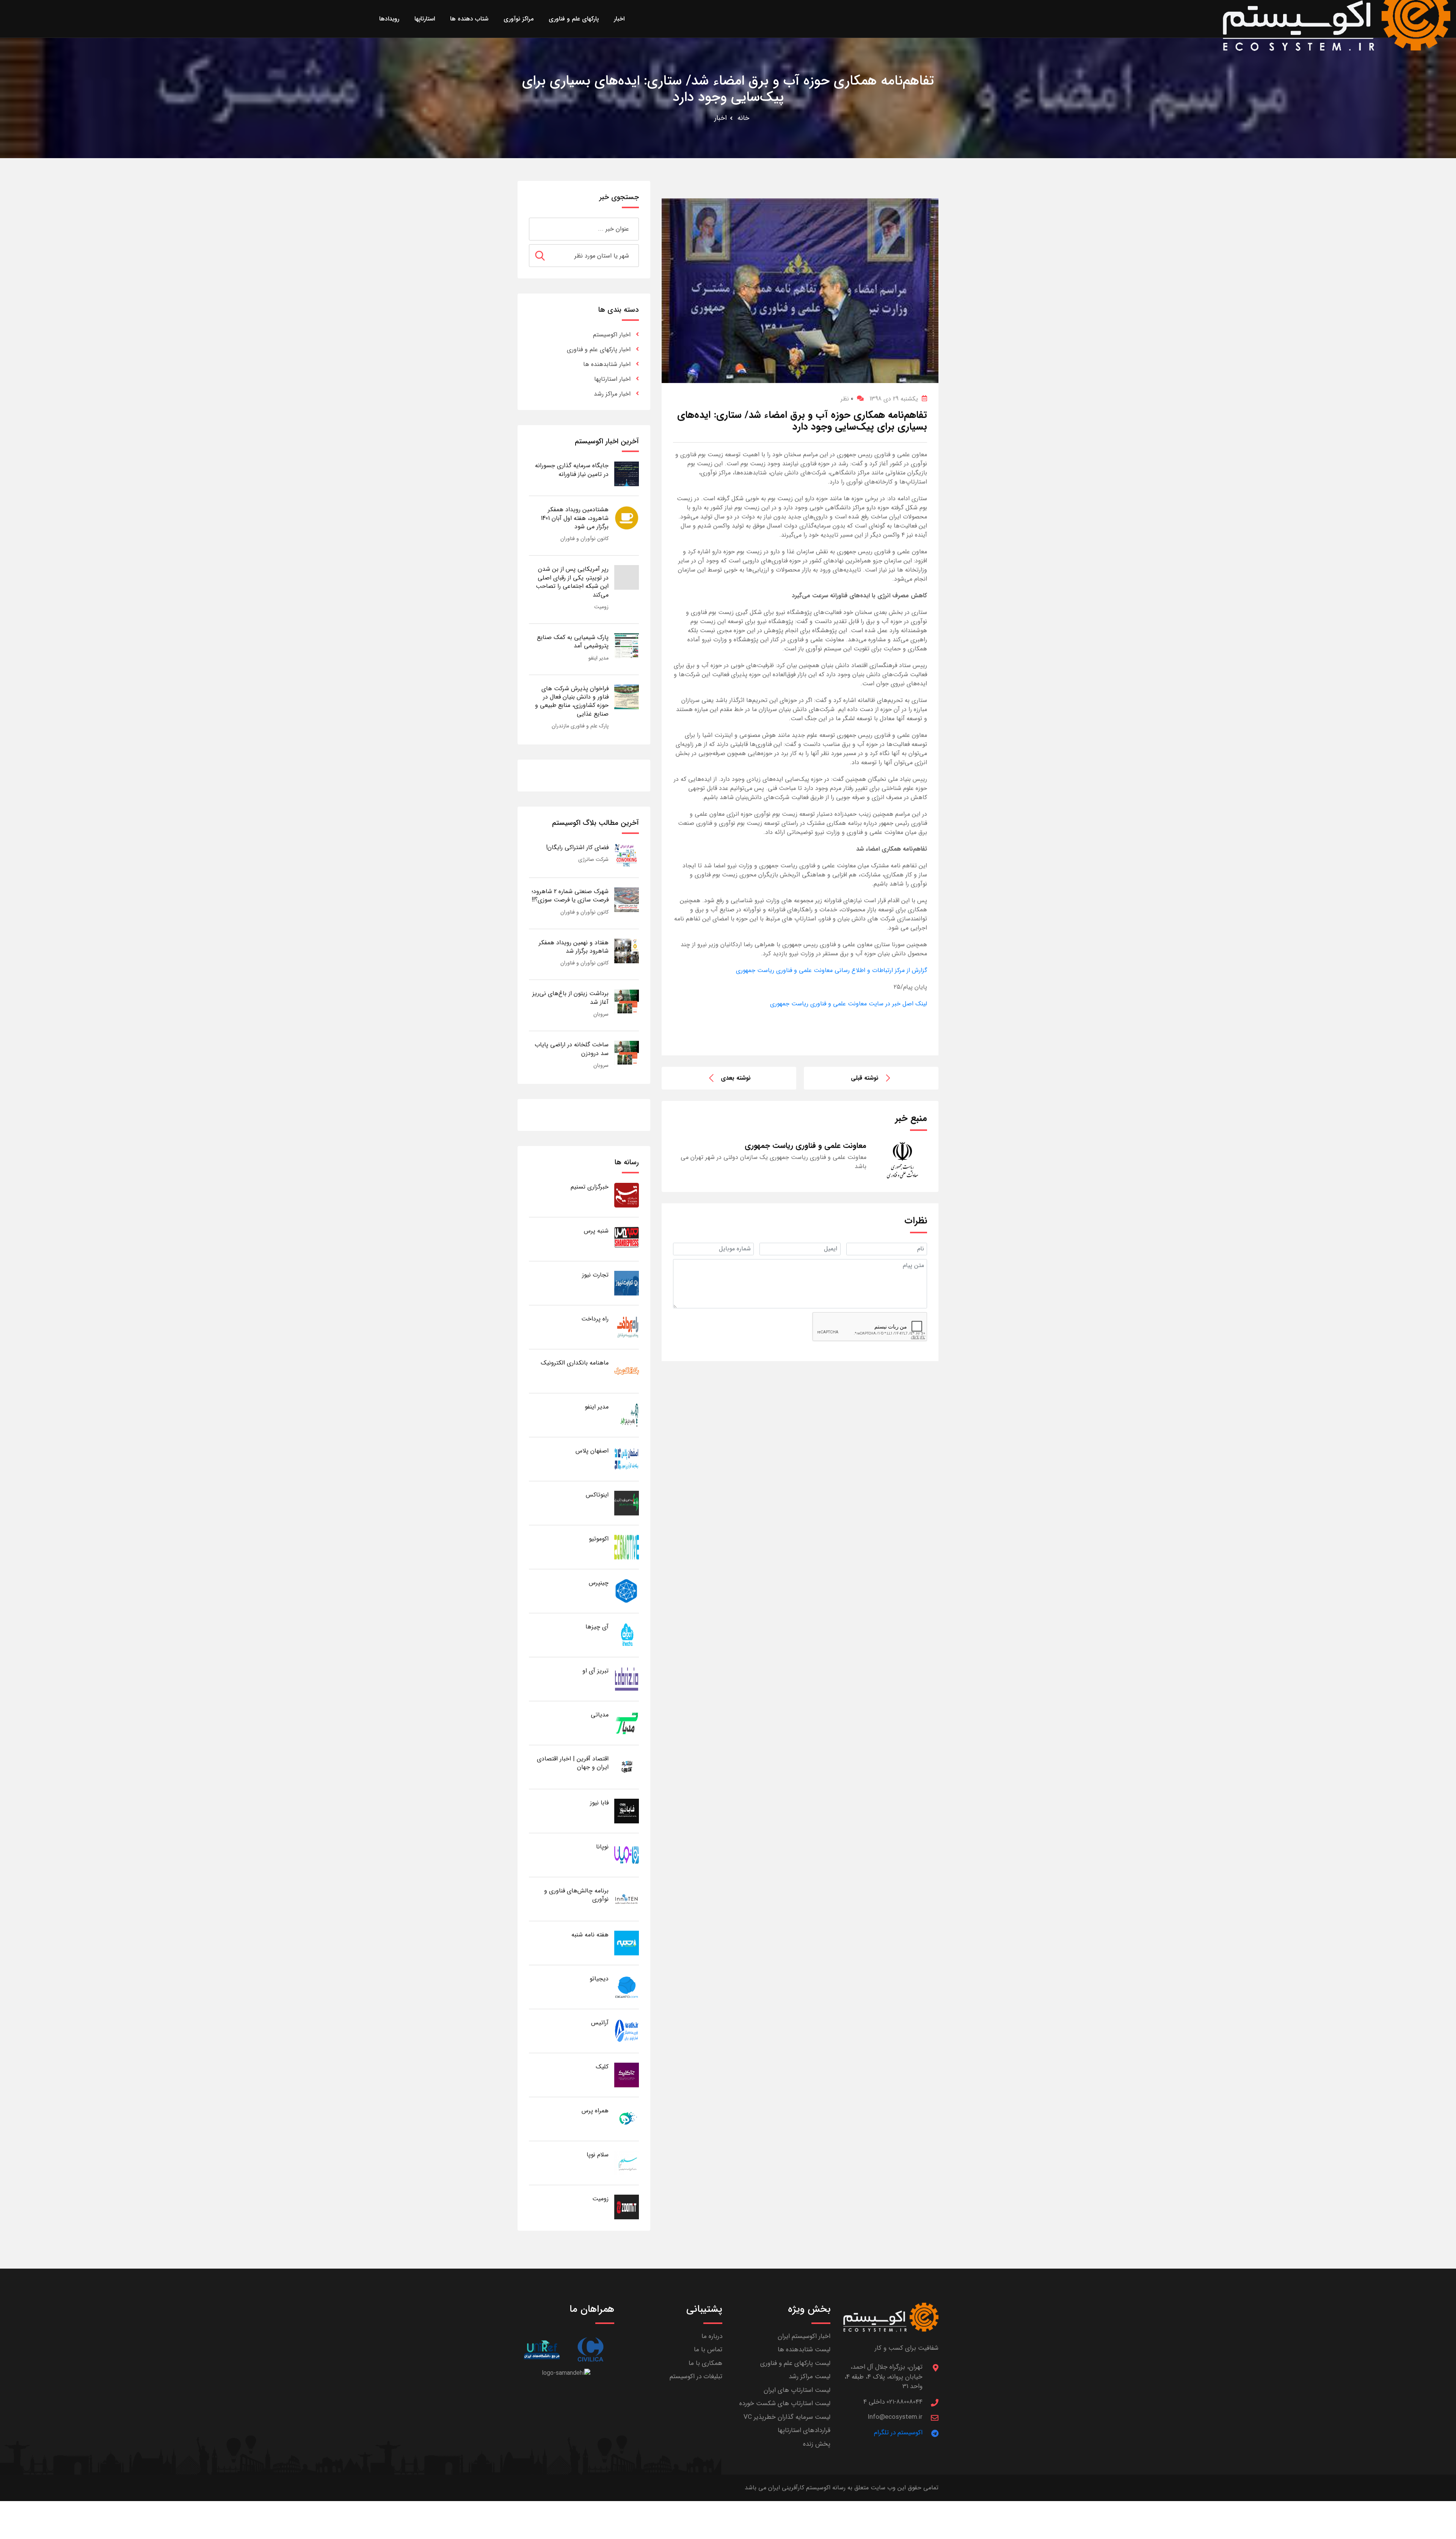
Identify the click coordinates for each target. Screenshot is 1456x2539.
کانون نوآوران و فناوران (584, 539)
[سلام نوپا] (627, 2163)
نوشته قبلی (865, 1078)
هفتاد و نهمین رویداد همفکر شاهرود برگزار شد (574, 947)
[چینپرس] (627, 1591)
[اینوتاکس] (627, 1503)
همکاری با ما (705, 2363)
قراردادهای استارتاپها (804, 2430)
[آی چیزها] (627, 1635)
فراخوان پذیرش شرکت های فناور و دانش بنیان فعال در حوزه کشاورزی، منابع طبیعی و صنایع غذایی (572, 701)
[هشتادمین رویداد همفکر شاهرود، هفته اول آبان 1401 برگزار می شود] (627, 517)
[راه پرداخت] (627, 1327)
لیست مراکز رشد (810, 2376)
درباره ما (712, 2336)
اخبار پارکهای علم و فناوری (599, 349)
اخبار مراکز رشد (612, 394)
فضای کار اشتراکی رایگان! (577, 847)
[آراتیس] (627, 2031)
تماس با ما (708, 2350)
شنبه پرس (596, 1231)
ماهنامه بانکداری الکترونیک (575, 1363)
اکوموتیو (599, 1539)
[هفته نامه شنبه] (627, 1943)
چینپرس (599, 1583)
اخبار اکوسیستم (612, 335)
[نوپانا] (627, 1855)
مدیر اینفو (599, 658)
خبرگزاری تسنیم (590, 1187)
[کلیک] (627, 2075)
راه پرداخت (595, 1319)
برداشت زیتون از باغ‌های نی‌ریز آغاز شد (570, 998)
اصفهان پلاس (592, 1451)
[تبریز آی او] (627, 1679)
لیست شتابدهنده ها (804, 2350)
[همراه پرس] (627, 2119)
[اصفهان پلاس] (627, 1459)
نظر (847, 399)
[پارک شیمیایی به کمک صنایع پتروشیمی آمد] (627, 645)
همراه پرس (595, 2111)
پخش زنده (817, 2444)
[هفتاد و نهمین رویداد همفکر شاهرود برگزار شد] (627, 951)
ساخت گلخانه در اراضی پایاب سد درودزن (572, 1049)
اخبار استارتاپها (612, 379)
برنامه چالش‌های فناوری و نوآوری (576, 1895)
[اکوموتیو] (627, 1547)
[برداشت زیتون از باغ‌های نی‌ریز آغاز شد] (627, 1001)
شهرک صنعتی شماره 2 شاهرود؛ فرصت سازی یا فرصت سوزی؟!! (570, 896)
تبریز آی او (595, 1671)
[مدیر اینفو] (627, 1415)
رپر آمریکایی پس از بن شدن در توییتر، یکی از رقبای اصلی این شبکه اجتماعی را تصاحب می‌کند (572, 582)
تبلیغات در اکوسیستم (696, 2376)
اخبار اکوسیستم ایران (804, 2336)
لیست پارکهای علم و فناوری (795, 2363)
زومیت (601, 607)
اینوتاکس (597, 1495)
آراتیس (600, 2023)
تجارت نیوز (595, 1275)
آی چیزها (597, 1627)
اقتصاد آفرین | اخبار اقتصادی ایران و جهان (573, 1763)
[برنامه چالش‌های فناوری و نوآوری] (627, 1899)
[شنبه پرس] (627, 1239)
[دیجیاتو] (627, 1987)
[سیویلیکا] (590, 2350)
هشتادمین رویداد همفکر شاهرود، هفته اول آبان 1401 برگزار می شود (575, 518)
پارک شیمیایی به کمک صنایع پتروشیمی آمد (573, 641)
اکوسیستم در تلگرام (898, 2433)
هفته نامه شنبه (590, 1935)
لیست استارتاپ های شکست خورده (785, 2403)
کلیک (602, 2067)
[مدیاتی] (627, 1723)
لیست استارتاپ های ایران (797, 2390)
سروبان (601, 1014)
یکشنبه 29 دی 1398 (894, 399)
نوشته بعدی (736, 1078)
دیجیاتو (599, 1979)
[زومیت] (627, 2207)
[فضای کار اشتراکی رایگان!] (627, 855)
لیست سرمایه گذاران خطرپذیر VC (787, 2417)
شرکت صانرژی (593, 859)
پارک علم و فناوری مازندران (580, 726)
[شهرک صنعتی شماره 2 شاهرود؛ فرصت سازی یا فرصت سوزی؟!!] (627, 899)
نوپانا (602, 1847)
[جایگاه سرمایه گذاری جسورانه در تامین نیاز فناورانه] (627, 473)
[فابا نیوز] (627, 1811)
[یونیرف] (542, 2350)
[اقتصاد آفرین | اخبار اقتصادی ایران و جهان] (627, 1767)
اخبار (721, 118)
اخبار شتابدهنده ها (607, 364)
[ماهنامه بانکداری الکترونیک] (627, 1371)
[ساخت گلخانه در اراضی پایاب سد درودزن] (627, 1053)
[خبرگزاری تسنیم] (627, 1195)
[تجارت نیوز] (627, 1283)
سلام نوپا (598, 2155)
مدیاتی (600, 1715)
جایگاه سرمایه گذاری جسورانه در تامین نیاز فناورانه (572, 470)
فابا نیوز (599, 1803)
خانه (743, 118)
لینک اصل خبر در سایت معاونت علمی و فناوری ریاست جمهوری (849, 1004)
